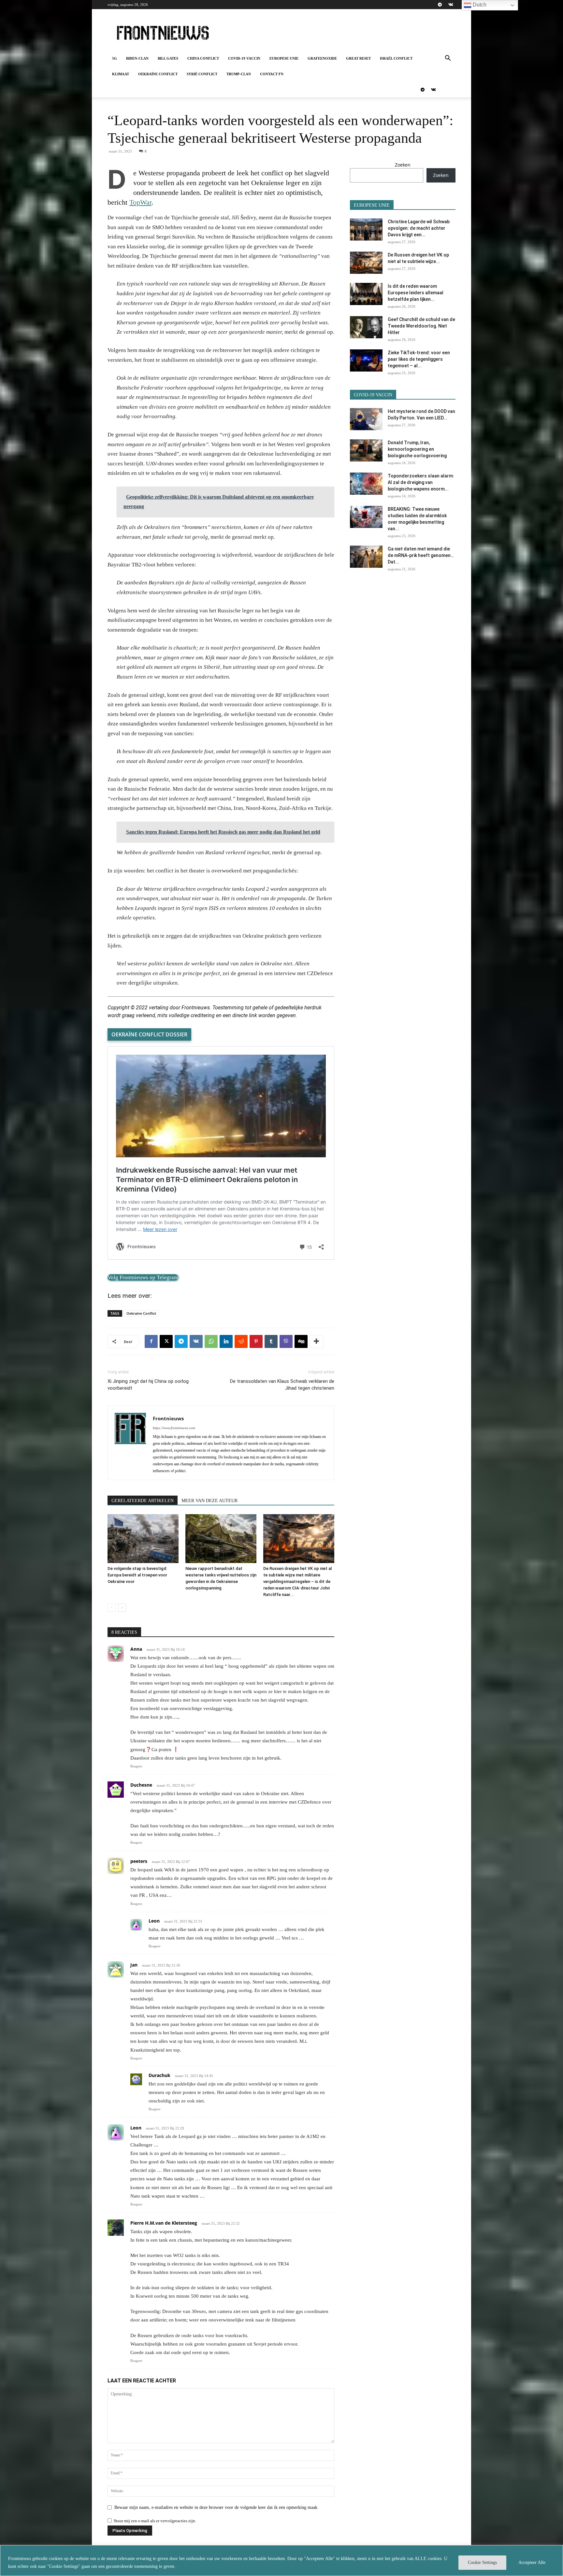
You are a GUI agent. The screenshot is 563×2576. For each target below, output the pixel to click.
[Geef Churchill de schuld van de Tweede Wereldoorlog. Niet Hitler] (366, 327)
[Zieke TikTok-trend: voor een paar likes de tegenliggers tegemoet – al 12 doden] (366, 361)
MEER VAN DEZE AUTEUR (209, 1501)
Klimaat (121, 74)
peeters (139, 1861)
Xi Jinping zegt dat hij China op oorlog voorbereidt (148, 1385)
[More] (316, 1341)
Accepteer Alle (532, 2562)
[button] (448, 59)
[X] (166, 1341)
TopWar (140, 202)
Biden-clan (137, 58)
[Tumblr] (271, 1341)
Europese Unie (284, 58)
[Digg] (301, 1341)
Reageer (136, 1766)
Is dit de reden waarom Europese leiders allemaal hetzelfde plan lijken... (416, 293)
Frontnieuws (168, 1418)
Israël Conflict (396, 58)
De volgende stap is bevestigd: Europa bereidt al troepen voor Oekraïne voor (137, 1575)
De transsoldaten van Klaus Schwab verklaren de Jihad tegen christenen (282, 1385)
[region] (281, 2561)
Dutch (479, 5)
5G (115, 58)
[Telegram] (440, 5)
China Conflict (203, 58)
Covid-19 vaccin (244, 58)
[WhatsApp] (211, 1341)
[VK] (196, 1341)
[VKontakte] (451, 5)
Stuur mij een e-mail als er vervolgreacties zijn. (155, 2521)
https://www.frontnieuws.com (174, 1428)
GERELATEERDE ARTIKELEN (143, 1501)
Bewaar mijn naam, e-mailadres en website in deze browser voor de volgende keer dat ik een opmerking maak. (217, 2507)
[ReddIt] (241, 1341)
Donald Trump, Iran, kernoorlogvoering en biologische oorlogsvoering (417, 449)
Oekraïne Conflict (158, 74)
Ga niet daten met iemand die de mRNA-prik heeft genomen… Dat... (421, 555)
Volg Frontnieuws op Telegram (143, 1277)
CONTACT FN (272, 74)
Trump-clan (239, 74)
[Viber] (286, 1341)
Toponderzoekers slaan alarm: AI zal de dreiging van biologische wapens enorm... (421, 482)
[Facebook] (151, 1341)
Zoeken (403, 165)
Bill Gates (168, 58)
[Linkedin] (226, 1341)
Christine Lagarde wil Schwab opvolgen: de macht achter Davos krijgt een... (419, 228)
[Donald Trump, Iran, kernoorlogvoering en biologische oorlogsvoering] (366, 451)
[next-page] (122, 1608)
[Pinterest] (256, 1341)
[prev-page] (112, 1608)
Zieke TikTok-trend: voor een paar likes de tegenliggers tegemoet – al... (419, 359)
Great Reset (358, 58)
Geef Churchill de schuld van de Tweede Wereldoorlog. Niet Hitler (421, 326)
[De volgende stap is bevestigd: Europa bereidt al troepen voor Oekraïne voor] (143, 1539)
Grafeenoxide (322, 58)
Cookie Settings (482, 2562)
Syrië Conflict (202, 74)
